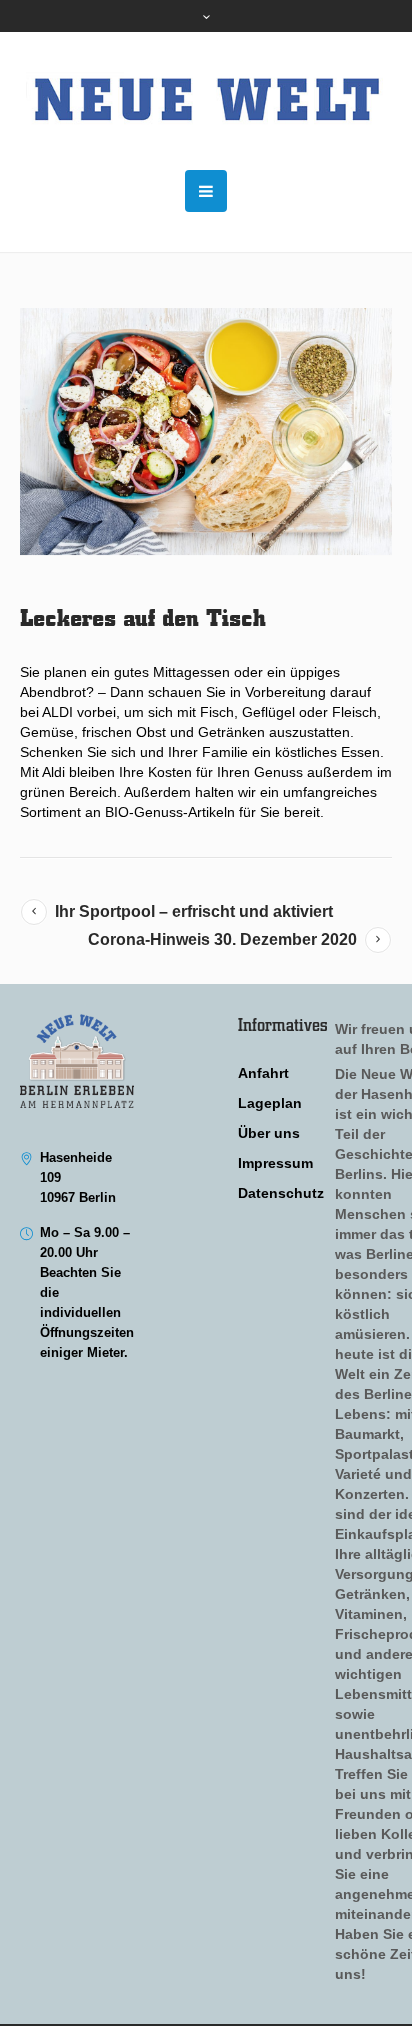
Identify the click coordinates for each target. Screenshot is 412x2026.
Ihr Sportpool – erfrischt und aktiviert (194, 911)
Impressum (275, 1163)
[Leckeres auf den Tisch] (206, 432)
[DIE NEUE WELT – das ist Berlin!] (206, 101)
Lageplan (270, 1103)
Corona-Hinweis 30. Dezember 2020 (222, 939)
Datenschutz (281, 1193)
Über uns (269, 1133)
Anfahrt (263, 1073)
